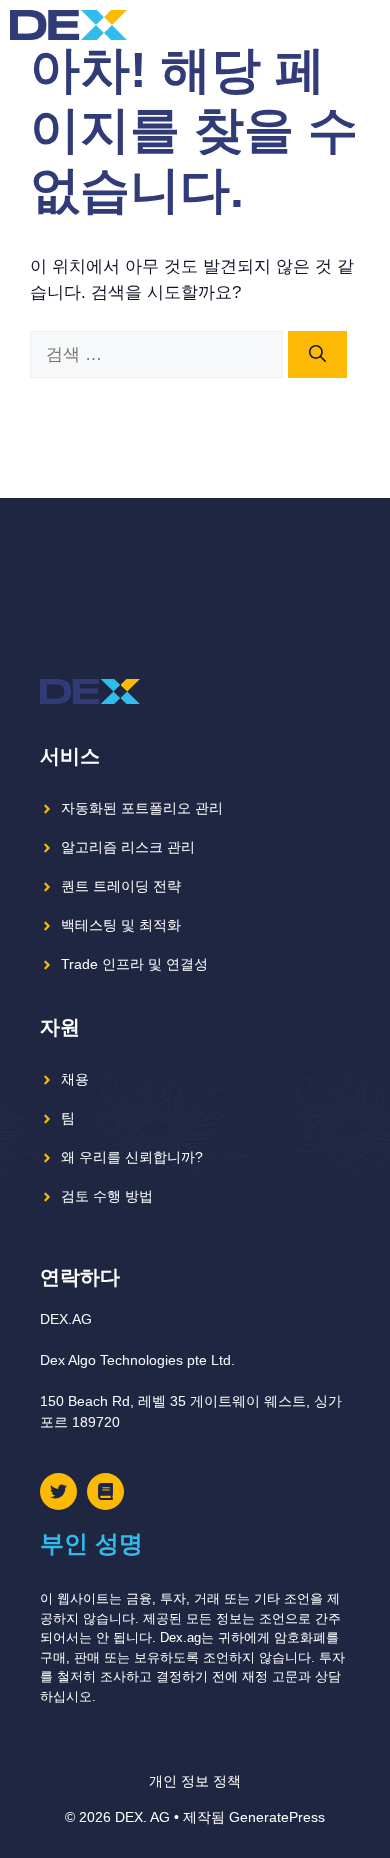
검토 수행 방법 (107, 1196)
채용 (75, 1079)
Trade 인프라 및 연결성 (134, 964)
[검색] (317, 355)
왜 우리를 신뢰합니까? (132, 1157)
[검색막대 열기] (329, 25)
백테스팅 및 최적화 (121, 925)
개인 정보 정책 (195, 1781)
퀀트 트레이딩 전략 (121, 886)
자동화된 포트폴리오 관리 (142, 808)
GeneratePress (277, 1817)
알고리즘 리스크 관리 (128, 847)
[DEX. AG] (68, 25)
